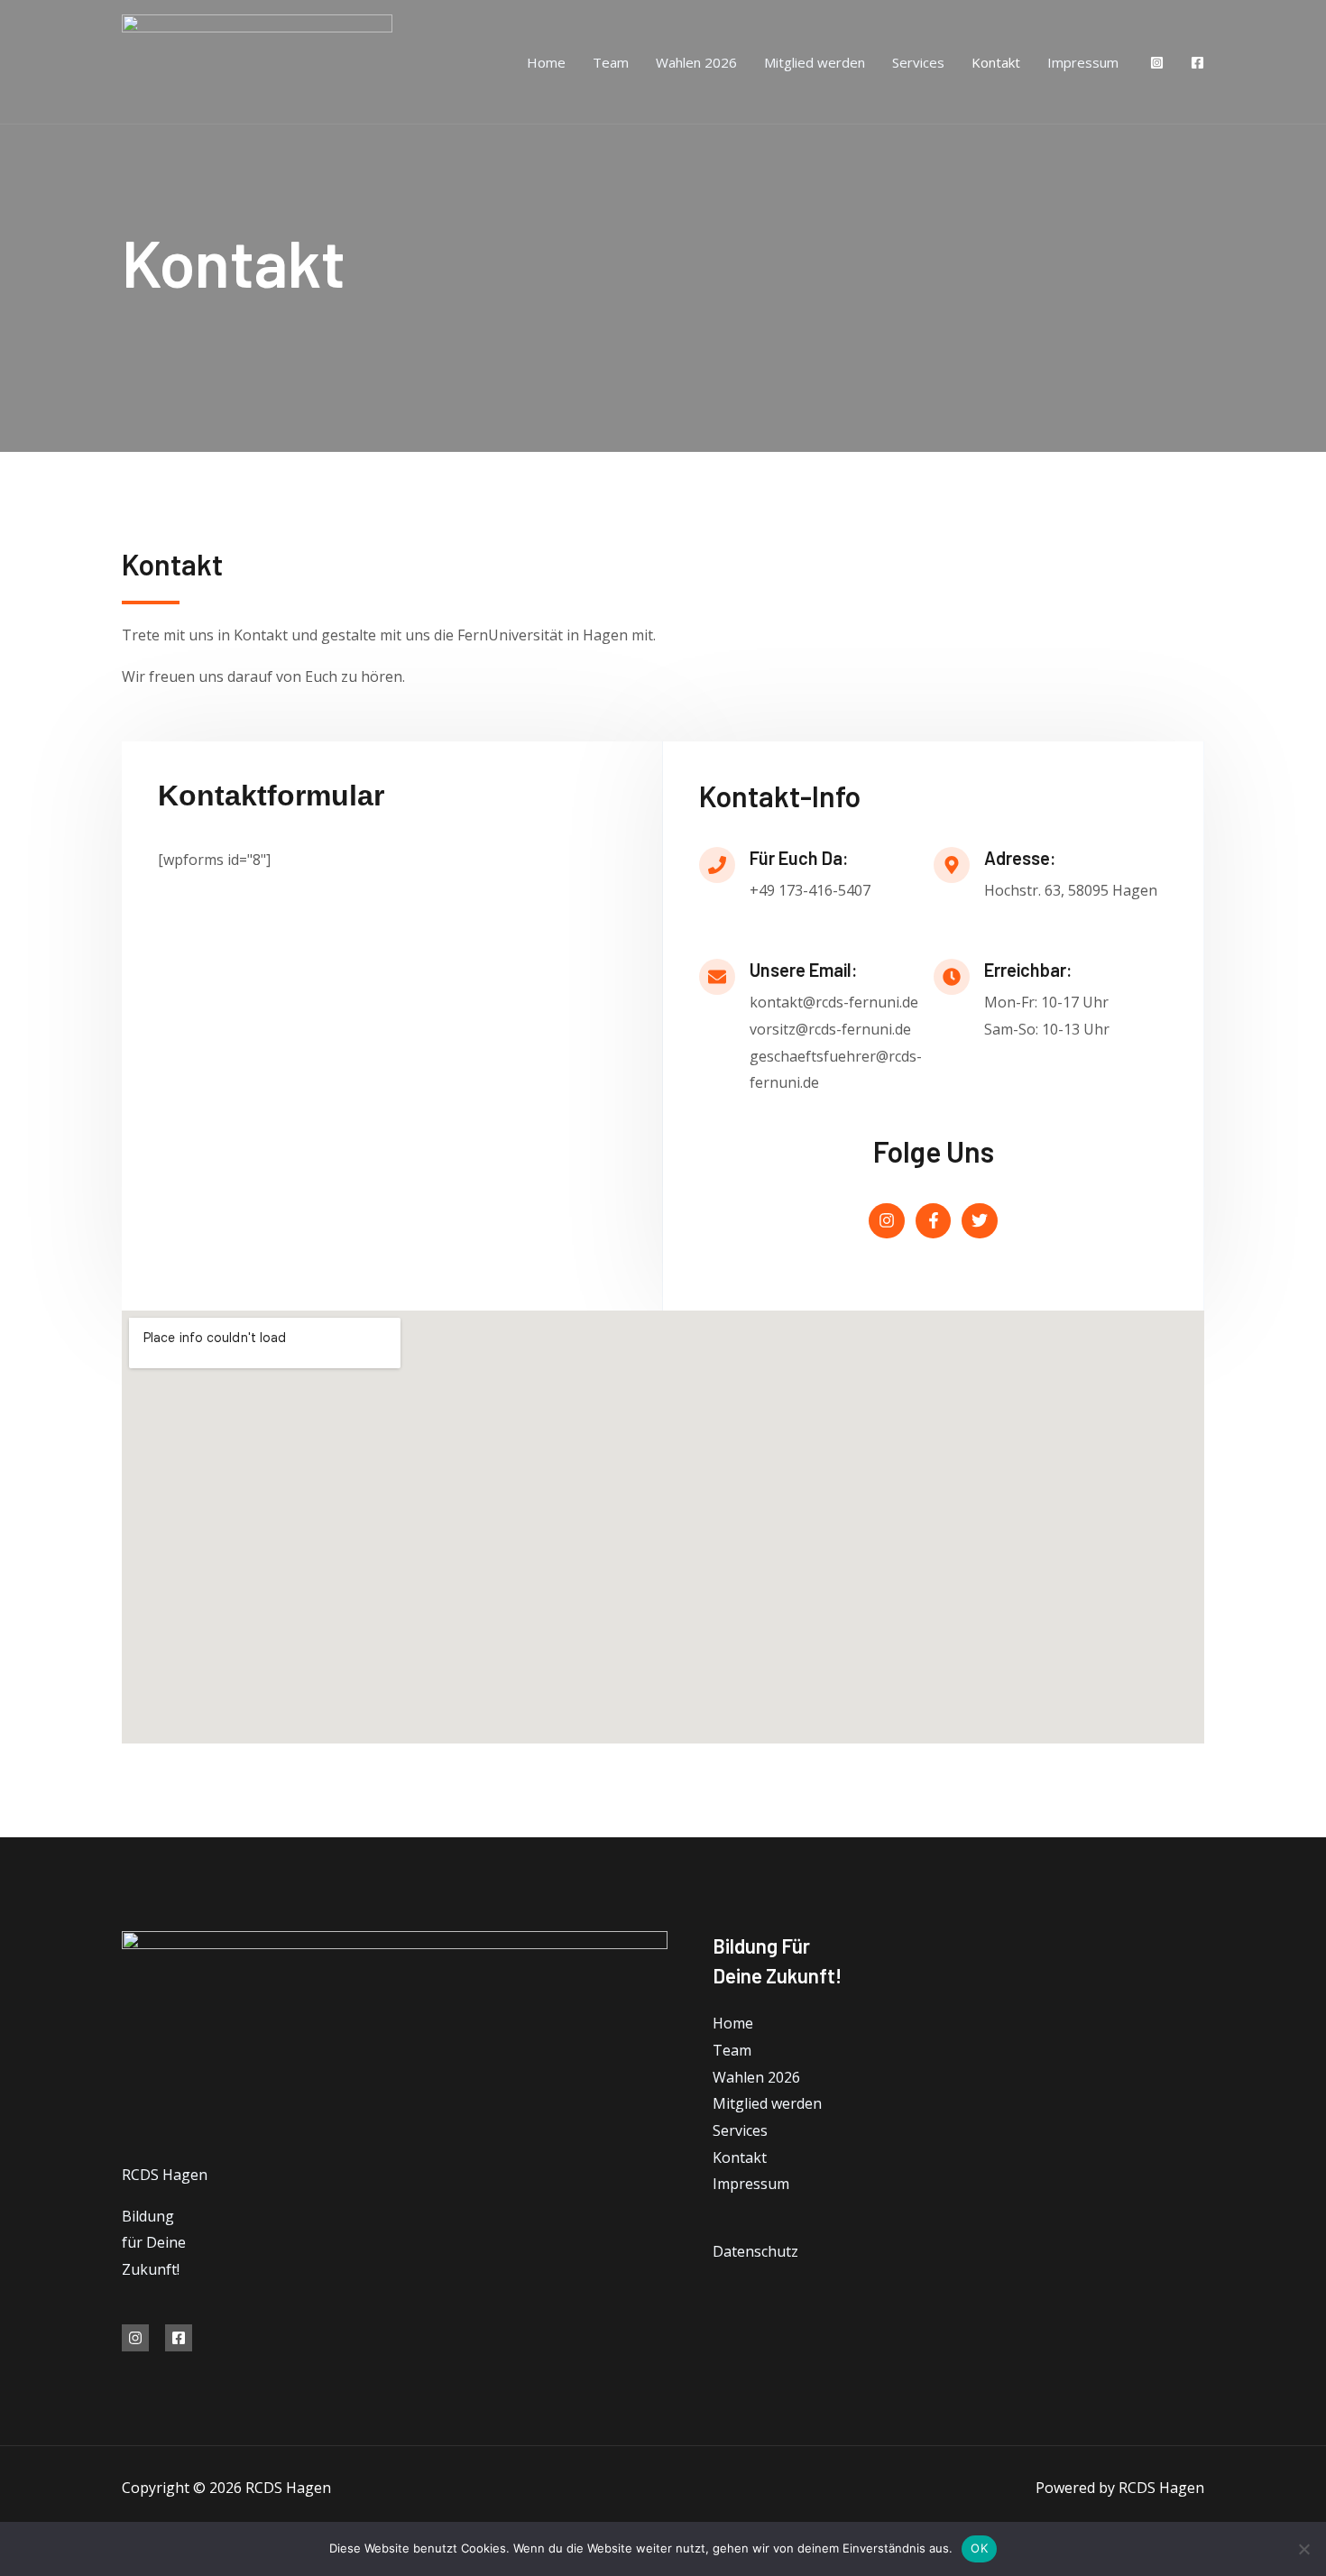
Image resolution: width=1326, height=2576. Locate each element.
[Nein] (1303, 2549)
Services (918, 62)
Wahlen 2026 (696, 62)
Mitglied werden (815, 62)
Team (611, 62)
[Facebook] (1197, 63)
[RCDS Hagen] (257, 60)
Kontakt (996, 62)
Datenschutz (755, 2251)
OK (979, 2548)
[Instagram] (1157, 63)
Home (546, 62)
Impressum (1083, 62)
